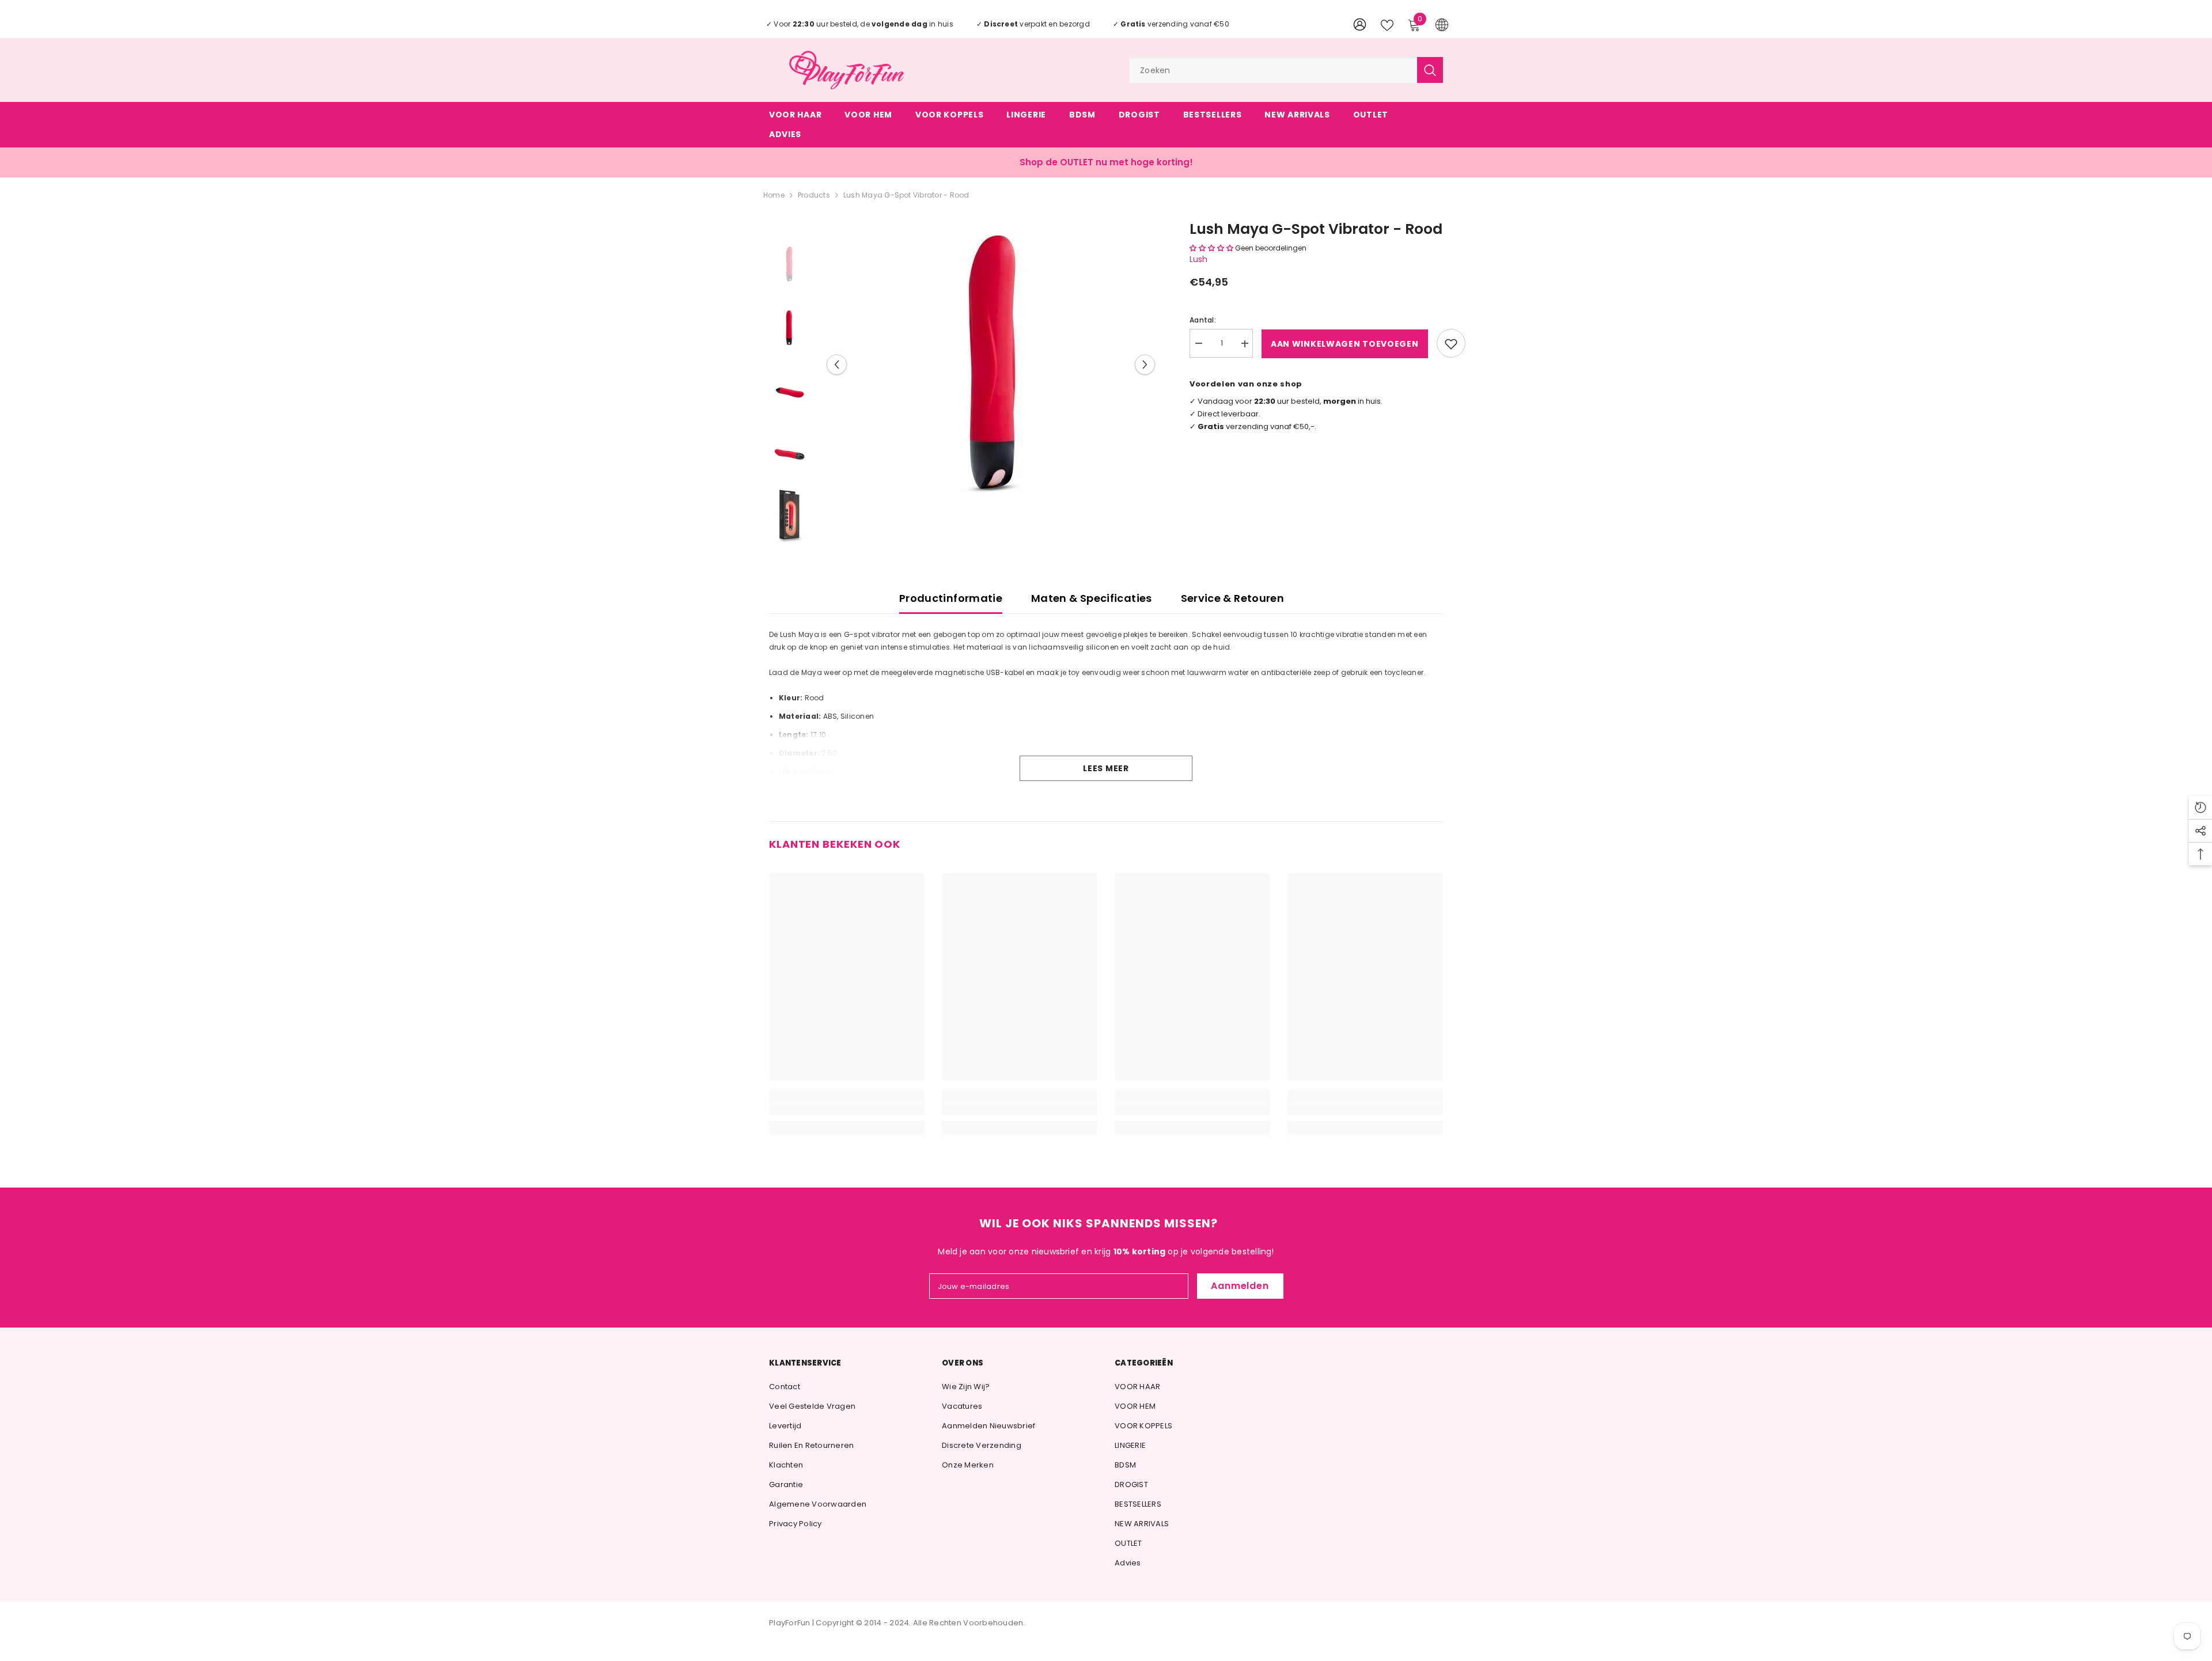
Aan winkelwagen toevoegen (1345, 344)
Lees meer (1106, 768)
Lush (1198, 260)
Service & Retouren (1232, 598)
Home (774, 195)
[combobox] (1273, 70)
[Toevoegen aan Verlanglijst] (1451, 344)
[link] (847, 1109)
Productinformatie (951, 598)
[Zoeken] (1286, 70)
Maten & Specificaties (1092, 598)
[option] (991, 365)
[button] (837, 365)
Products (814, 195)
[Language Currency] (1442, 24)
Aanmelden (1240, 1286)
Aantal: (1203, 321)
